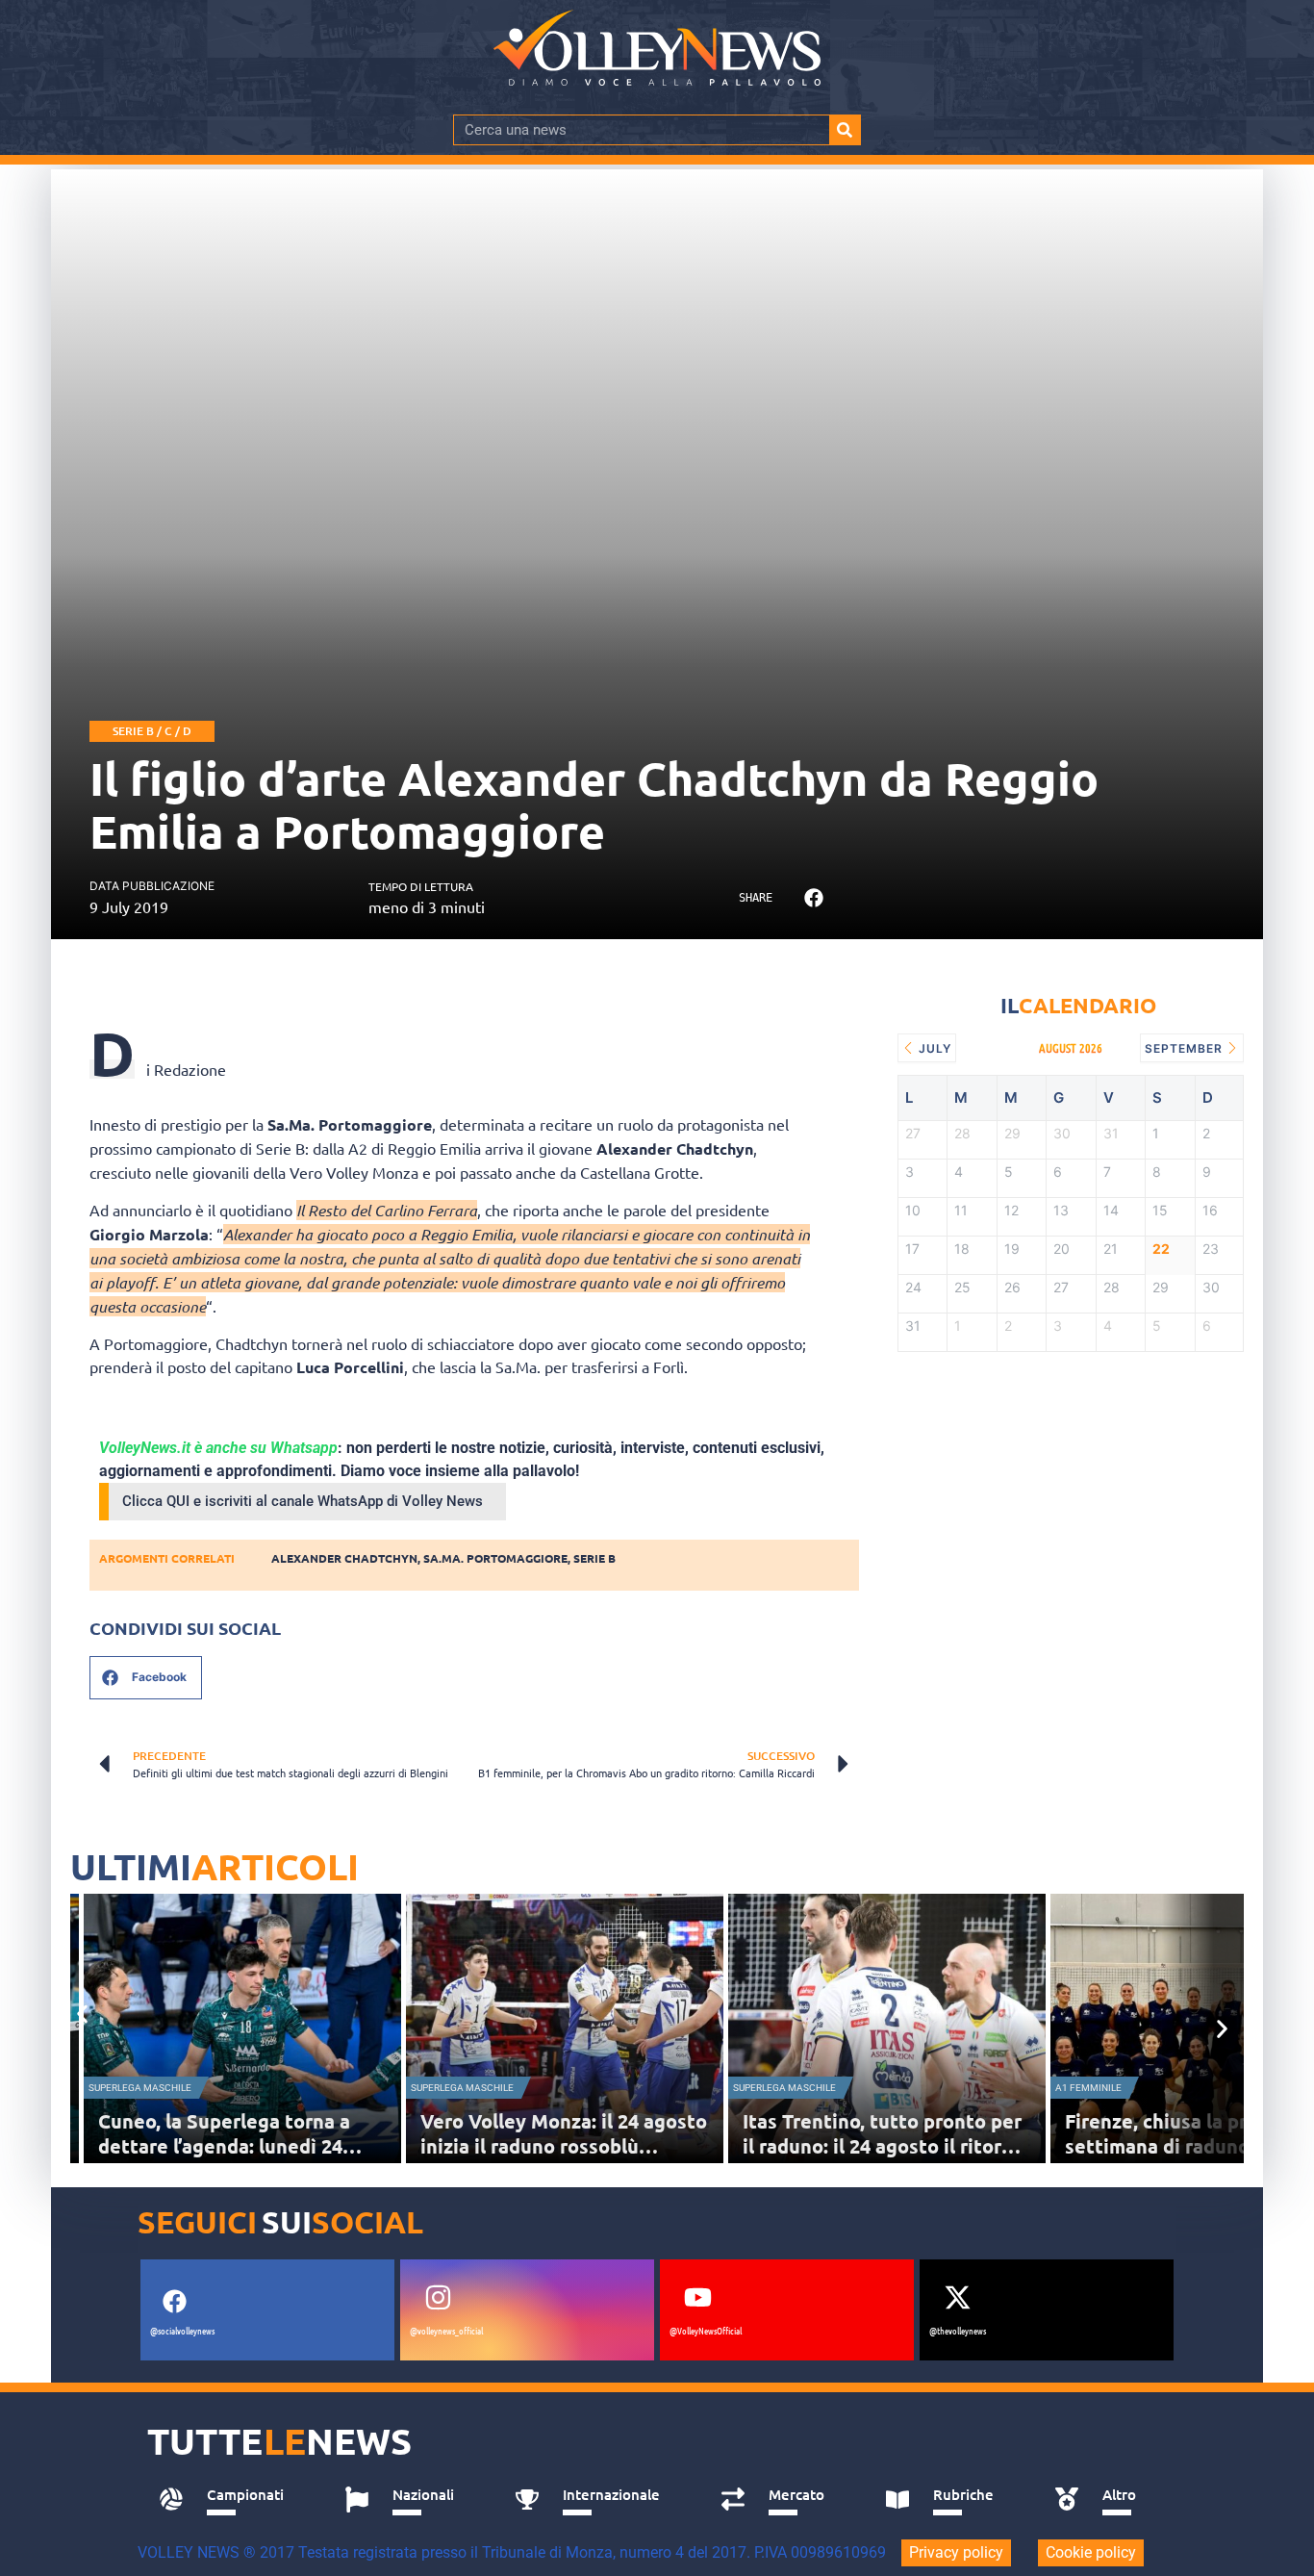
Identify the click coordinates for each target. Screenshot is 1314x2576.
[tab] (230, 2500)
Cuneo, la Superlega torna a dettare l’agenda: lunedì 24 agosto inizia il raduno (224, 2146)
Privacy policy (956, 2552)
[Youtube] (697, 2297)
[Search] (845, 130)
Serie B (594, 1558)
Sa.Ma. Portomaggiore (495, 1558)
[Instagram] (438, 2297)
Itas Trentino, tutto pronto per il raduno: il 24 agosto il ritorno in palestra (884, 2146)
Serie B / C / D (152, 731)
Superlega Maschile (140, 2088)
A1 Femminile (1088, 2088)
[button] (813, 898)
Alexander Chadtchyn (344, 1558)
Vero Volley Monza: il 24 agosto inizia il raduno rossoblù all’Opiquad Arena (564, 2146)
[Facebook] (174, 2301)
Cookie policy (1091, 2552)
